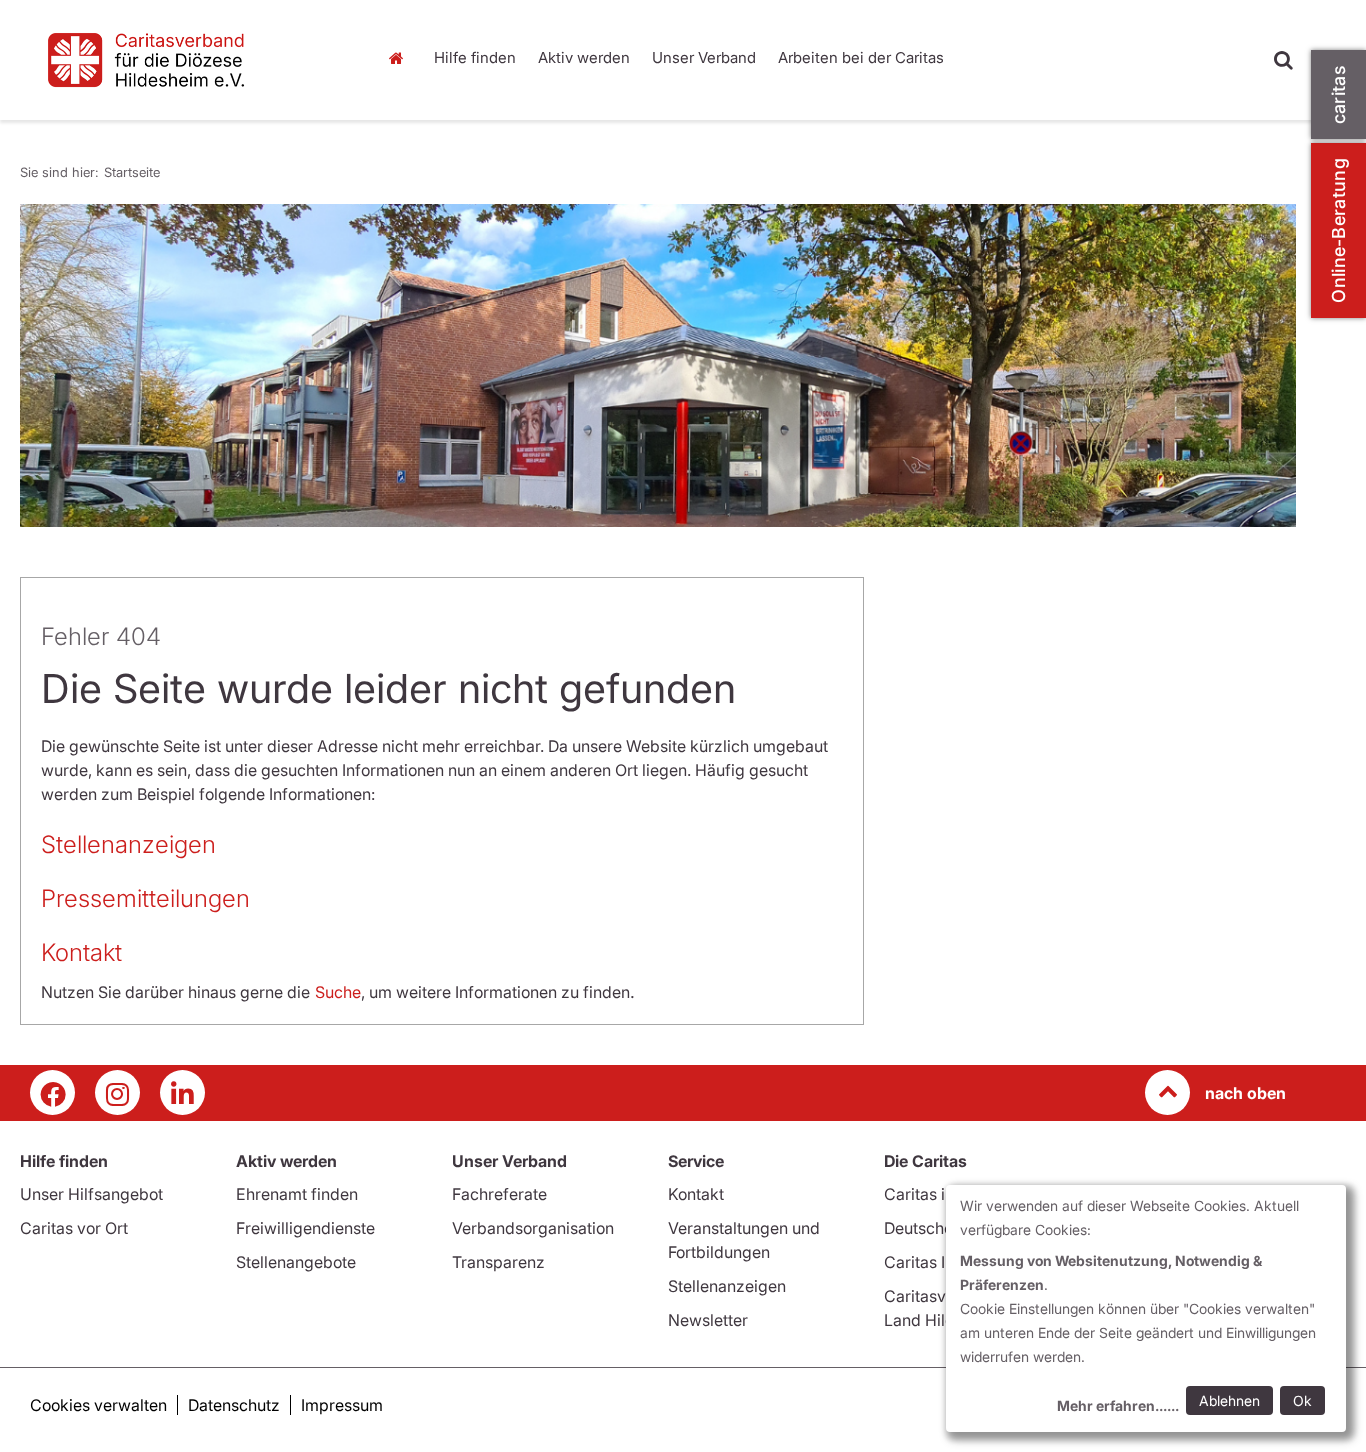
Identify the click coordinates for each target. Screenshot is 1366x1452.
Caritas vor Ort (74, 1228)
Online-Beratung (1338, 230)
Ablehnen (1229, 1400)
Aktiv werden (584, 57)
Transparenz (498, 1262)
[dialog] (1146, 1308)
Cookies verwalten (98, 1405)
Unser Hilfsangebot (91, 1194)
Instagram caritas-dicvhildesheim (117, 1092)
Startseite (402, 58)
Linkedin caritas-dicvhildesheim (182, 1092)
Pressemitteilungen (145, 898)
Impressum (342, 1405)
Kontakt (81, 952)
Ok (1302, 1400)
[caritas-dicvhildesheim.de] (188, 60)
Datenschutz (234, 1405)
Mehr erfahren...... (1118, 1405)
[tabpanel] (658, 365)
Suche (338, 992)
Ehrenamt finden (297, 1194)
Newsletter (708, 1320)
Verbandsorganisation (533, 1228)
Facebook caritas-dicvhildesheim (52, 1092)
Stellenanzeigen (132, 844)
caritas (1338, 94)
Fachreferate (499, 1194)
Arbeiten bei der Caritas (861, 57)
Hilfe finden (475, 57)
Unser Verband (704, 57)
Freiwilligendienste (305, 1228)
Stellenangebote (296, 1262)
